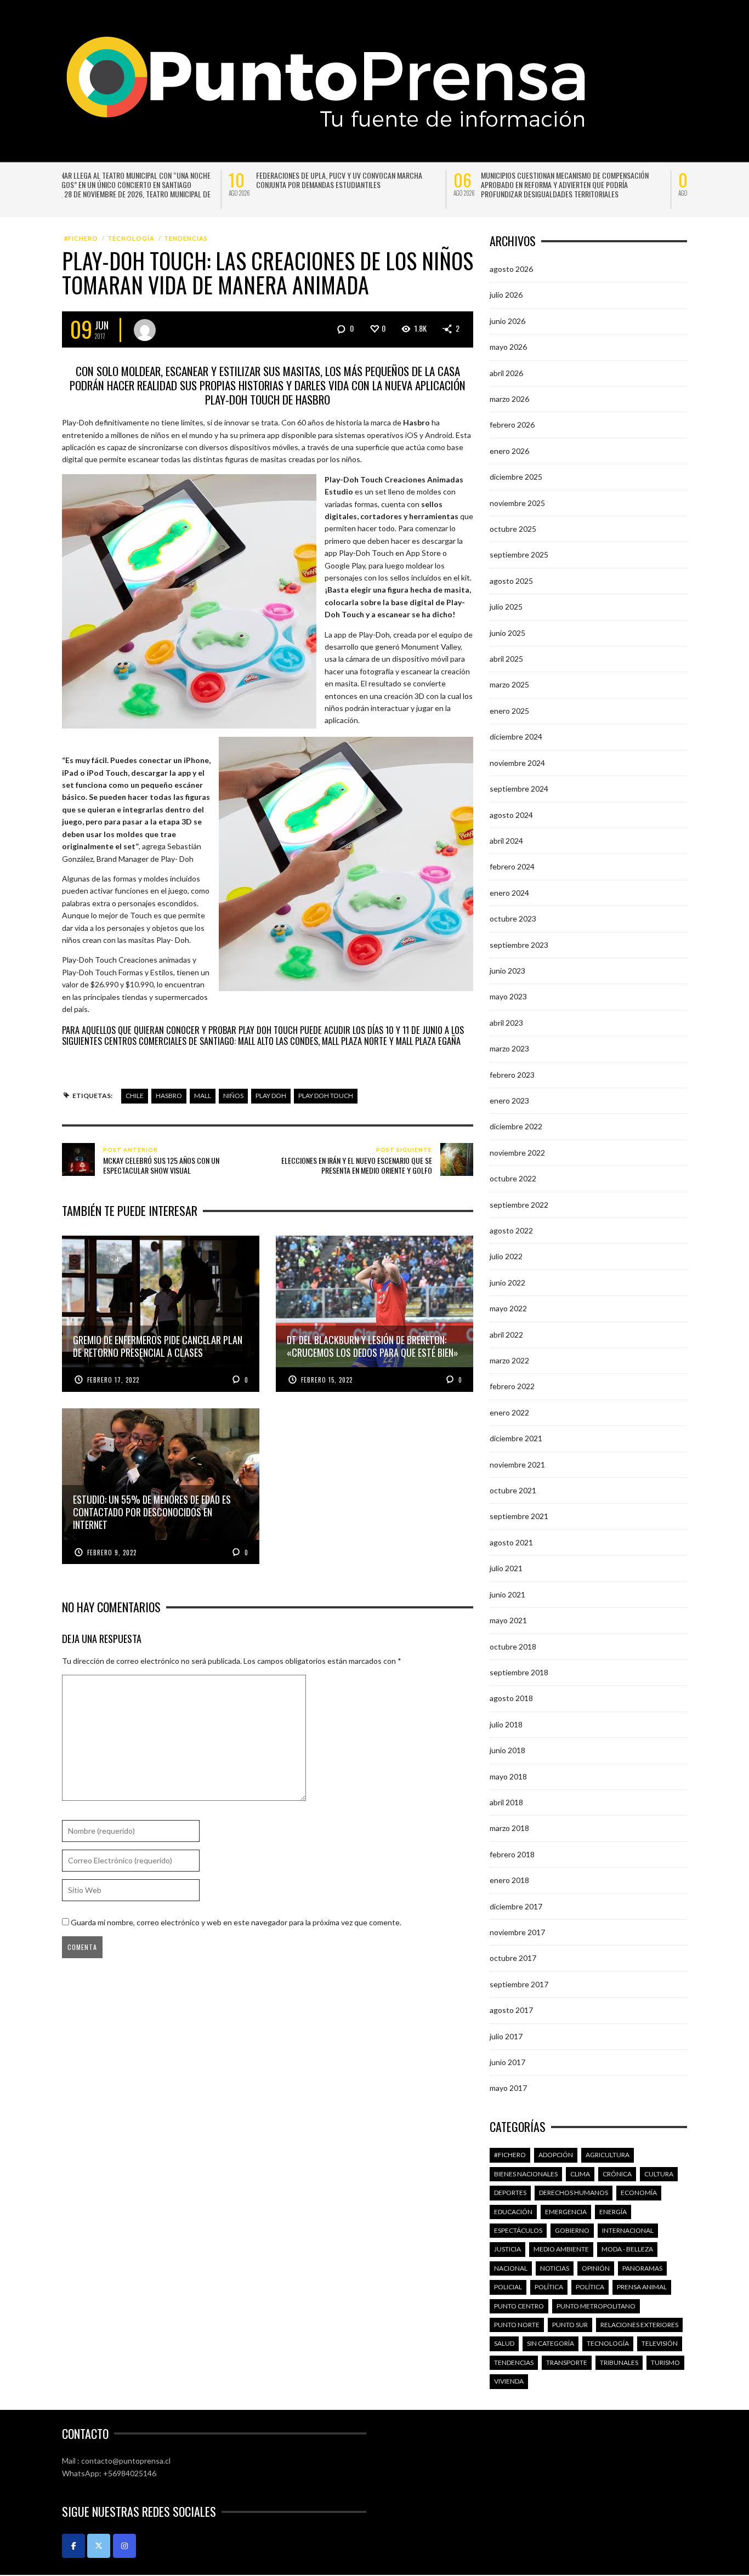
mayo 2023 (508, 996)
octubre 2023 (513, 919)
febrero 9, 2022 (112, 1552)
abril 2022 (506, 1334)
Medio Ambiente (561, 2249)
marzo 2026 (509, 399)
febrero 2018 (512, 1854)
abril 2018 (506, 1802)
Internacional (628, 2230)
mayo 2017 (508, 2088)
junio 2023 (507, 970)
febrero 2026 (512, 425)
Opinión (596, 2268)
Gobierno (572, 2230)
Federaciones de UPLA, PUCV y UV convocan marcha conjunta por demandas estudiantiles (172, 180)
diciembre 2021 (516, 1438)
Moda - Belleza (627, 2249)
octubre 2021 (513, 1490)
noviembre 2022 (517, 1152)
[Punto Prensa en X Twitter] (99, 2545)
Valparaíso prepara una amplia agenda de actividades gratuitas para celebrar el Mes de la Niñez (626, 180)
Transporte (567, 2362)
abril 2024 (506, 840)
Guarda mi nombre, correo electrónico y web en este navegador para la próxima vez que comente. (236, 1922)
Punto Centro (519, 2305)
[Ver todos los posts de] (145, 329)
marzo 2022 (509, 1360)
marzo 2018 (509, 1828)
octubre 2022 (513, 1178)
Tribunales (619, 2362)
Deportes (510, 2193)
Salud (504, 2343)
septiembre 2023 (519, 944)
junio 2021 (507, 1594)
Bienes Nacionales (526, 2173)
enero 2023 (509, 1101)
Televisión (660, 2343)
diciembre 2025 (516, 477)
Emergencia (566, 2211)
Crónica (617, 2173)
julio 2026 (506, 295)
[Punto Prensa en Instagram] (124, 2545)
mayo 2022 (508, 1308)
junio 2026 (507, 320)
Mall (203, 1096)
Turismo (665, 2362)
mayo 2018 (508, 1776)
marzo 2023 (509, 1048)
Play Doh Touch (326, 1096)
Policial (508, 2287)
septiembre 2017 (519, 1984)
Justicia (507, 2249)
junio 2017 (507, 2062)
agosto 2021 (511, 1542)
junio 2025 (507, 632)
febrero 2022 (512, 1386)
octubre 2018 (513, 1646)
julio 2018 (506, 1724)
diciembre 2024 (516, 737)
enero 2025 (509, 710)
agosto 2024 (511, 814)
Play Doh (271, 1096)
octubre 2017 (513, 1958)
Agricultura (608, 2155)
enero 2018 (509, 1880)
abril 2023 (506, 1022)
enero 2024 (509, 892)
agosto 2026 (511, 269)
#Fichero (81, 238)
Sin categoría (551, 2343)
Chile (135, 1096)
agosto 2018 (511, 1698)
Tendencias (186, 238)
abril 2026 (506, 373)
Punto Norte (517, 2325)
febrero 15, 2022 (327, 1380)
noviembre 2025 (517, 502)
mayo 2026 (508, 347)
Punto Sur (570, 2325)
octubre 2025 (513, 529)
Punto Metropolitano (596, 2305)
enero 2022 (509, 1412)
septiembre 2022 (519, 1204)
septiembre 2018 (519, 1672)
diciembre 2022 (516, 1126)
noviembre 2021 (517, 1464)
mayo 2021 (508, 1620)
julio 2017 (506, 2036)
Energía (613, 2211)
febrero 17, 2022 (113, 1380)
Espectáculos (518, 2230)
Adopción (556, 2155)
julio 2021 (506, 1568)
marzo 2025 (509, 684)
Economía (639, 2193)
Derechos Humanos (574, 2193)
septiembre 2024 (519, 789)
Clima (580, 2173)
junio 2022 (507, 1282)
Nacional (511, 2268)
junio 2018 (507, 1750)
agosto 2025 (511, 580)
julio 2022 (506, 1256)
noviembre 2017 (517, 1932)
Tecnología (131, 238)
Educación (513, 2211)
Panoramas (642, 2268)
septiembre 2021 (519, 1516)
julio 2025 (506, 607)
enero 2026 (509, 450)
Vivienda (509, 2381)
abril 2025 (506, 659)
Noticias (555, 2268)
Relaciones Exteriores (639, 2325)
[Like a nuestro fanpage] (73, 2545)
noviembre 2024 (517, 762)
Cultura (659, 2173)
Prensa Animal (642, 2287)
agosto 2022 (511, 1230)
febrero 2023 (512, 1074)
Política (549, 2287)
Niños (233, 1096)
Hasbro (169, 1096)
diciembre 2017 (516, 1906)
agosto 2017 (511, 2010)
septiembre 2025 (519, 555)
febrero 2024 (512, 866)
